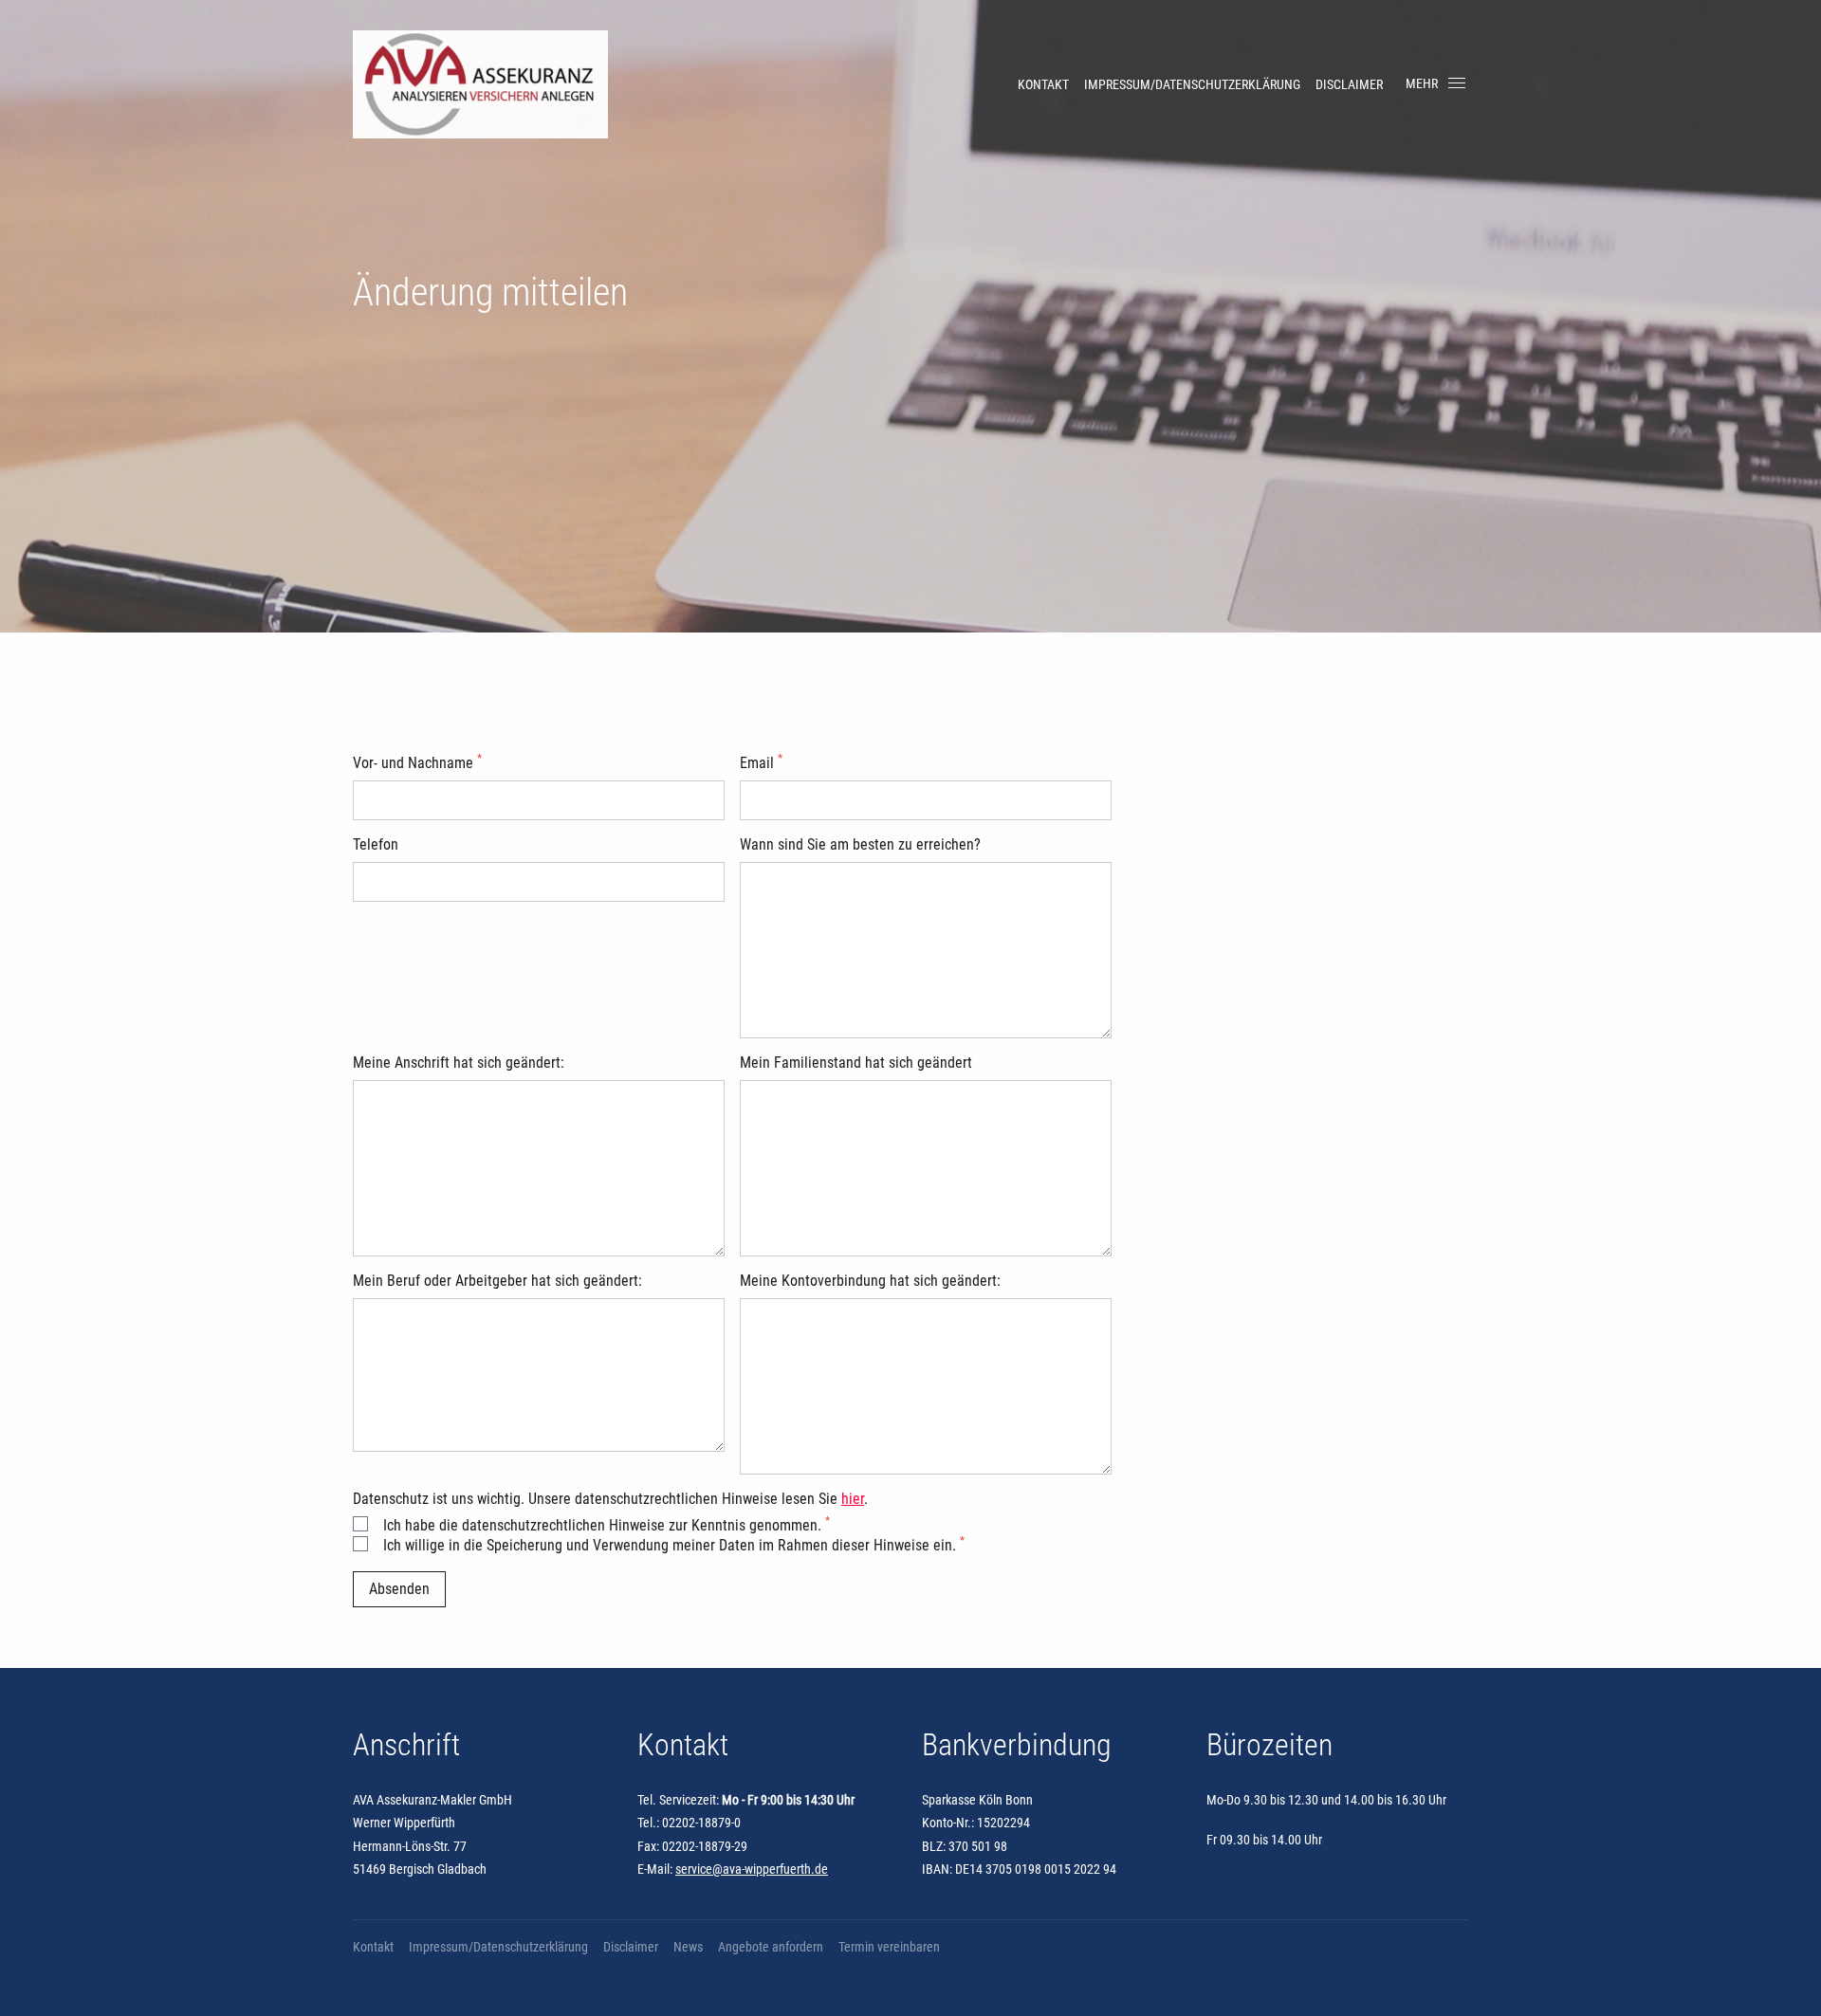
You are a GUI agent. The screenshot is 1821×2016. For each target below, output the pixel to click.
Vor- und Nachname (417, 763)
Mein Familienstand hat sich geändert (856, 1063)
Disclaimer (1349, 84)
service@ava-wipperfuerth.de (752, 1869)
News (688, 1947)
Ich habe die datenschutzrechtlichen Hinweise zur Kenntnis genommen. (607, 1525)
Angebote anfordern (771, 1947)
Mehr (1422, 83)
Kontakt (1043, 84)
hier (853, 1499)
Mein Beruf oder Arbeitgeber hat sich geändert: (497, 1281)
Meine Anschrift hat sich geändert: (459, 1063)
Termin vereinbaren (889, 1947)
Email (761, 763)
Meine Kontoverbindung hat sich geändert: (870, 1281)
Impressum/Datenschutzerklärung (1192, 84)
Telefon (376, 844)
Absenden (399, 1589)
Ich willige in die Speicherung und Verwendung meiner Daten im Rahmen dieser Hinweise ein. (674, 1545)
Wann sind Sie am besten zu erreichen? (860, 844)
